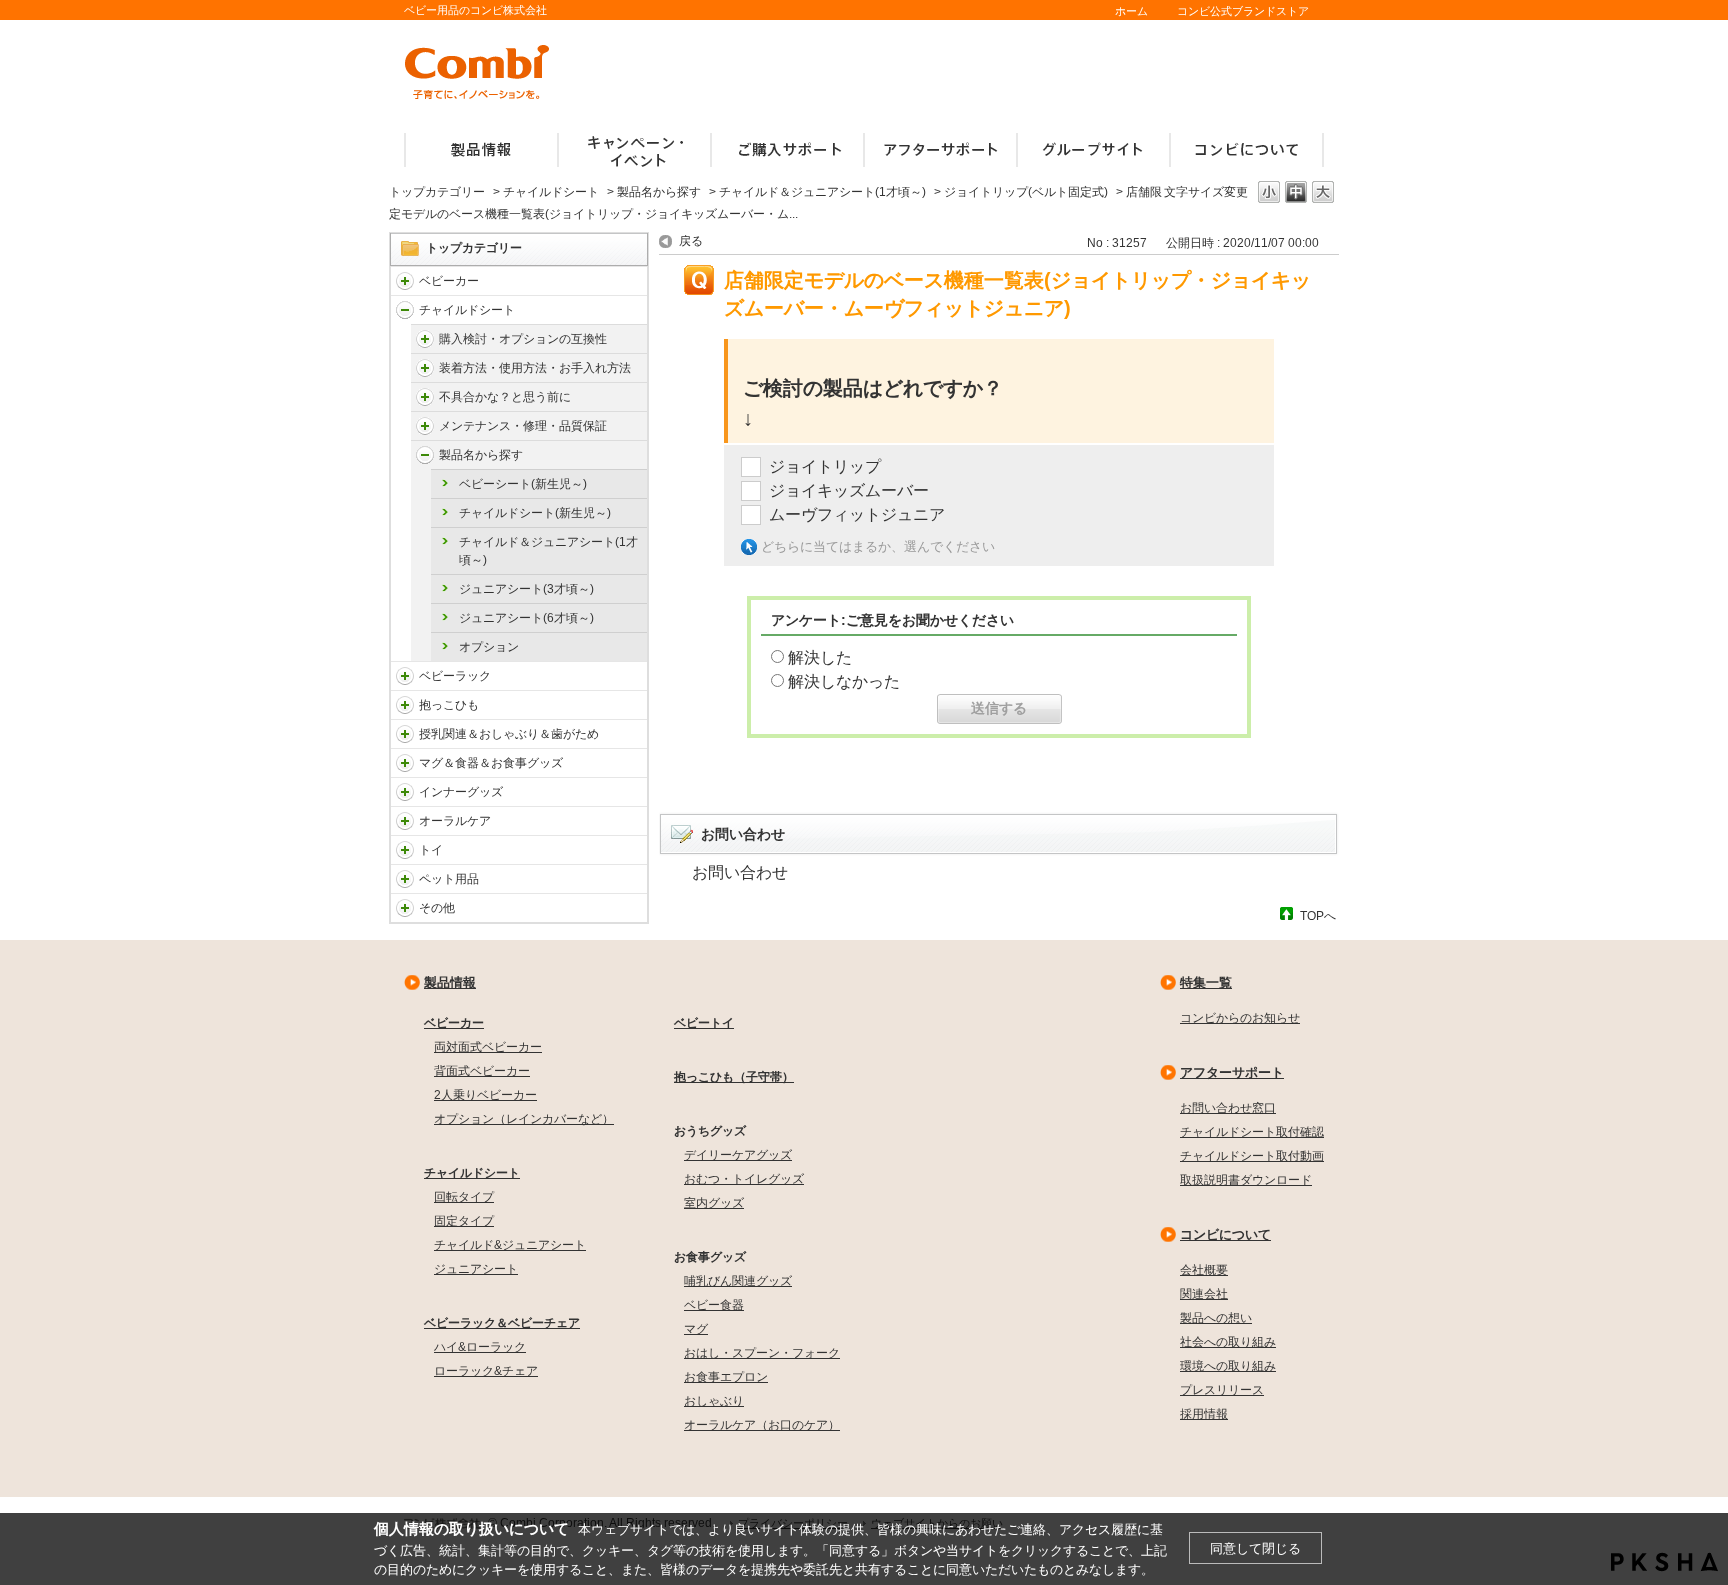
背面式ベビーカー (482, 1071)
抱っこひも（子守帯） (734, 1077)
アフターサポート (1232, 1072)
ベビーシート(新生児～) (523, 484)
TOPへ (1318, 915)
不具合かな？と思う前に (505, 397)
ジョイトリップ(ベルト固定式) (1026, 192)
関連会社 (1204, 1294)
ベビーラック (455, 676)
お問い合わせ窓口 (1228, 1108)
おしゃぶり (714, 1401)
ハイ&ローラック (480, 1347)
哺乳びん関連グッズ (738, 1281)
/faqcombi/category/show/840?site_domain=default (405, 281)
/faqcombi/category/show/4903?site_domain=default (425, 397)
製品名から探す (659, 192)
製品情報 (450, 982)
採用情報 (1204, 1414)
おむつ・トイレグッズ (744, 1179)
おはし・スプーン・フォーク (762, 1353)
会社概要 (1204, 1270)
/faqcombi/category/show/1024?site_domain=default (405, 879)
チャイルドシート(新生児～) (535, 513)
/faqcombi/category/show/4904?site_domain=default (425, 426)
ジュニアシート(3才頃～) (526, 589)
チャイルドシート (551, 192)
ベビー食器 (714, 1305)
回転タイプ (464, 1197)
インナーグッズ (461, 792)
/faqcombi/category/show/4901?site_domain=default (425, 339)
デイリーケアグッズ (738, 1155)
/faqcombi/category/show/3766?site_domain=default (405, 821)
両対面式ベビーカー (488, 1047)
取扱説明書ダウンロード (1246, 1180)
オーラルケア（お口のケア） (762, 1425)
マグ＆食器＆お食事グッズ (491, 763)
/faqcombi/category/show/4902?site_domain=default (425, 368)
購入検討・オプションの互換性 (523, 339)
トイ (431, 850)
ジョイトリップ (825, 466)
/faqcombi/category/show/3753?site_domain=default (405, 763)
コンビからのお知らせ (1240, 1018)
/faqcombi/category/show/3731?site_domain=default (405, 705)
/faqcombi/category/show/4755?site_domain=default (425, 455)
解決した (820, 657)
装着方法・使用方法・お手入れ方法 (535, 368)
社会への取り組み (1228, 1342)
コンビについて (1225, 1234)
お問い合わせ (740, 872)
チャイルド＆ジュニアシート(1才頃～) (822, 192)
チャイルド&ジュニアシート (510, 1245)
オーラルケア (455, 821)
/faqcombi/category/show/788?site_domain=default (405, 310)
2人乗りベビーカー (485, 1095)
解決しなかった (844, 681)
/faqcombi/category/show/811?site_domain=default (405, 850)
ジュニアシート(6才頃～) (526, 618)
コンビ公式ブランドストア (1243, 11)
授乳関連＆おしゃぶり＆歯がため (509, 734)
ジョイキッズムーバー (849, 490)
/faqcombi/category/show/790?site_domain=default (405, 792)
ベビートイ (704, 1023)
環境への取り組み (1228, 1366)
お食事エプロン (726, 1377)
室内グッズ (714, 1203)
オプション (489, 647)
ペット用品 (449, 879)
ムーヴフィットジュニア (857, 514)
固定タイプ (464, 1221)
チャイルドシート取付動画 (1252, 1156)
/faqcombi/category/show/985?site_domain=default (405, 908)
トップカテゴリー (437, 192)
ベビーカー (449, 281)
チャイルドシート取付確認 (1252, 1132)
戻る (691, 241)
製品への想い (1216, 1318)
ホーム (1131, 11)
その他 (437, 908)
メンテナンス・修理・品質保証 (523, 426)
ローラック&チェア (486, 1371)
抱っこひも (449, 705)
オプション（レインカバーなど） (524, 1119)
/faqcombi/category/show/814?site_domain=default (405, 734)
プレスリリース (1222, 1390)
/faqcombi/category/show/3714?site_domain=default (405, 676)
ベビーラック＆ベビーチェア (502, 1323)
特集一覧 (1206, 982)
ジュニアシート (476, 1269)
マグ (696, 1329)
